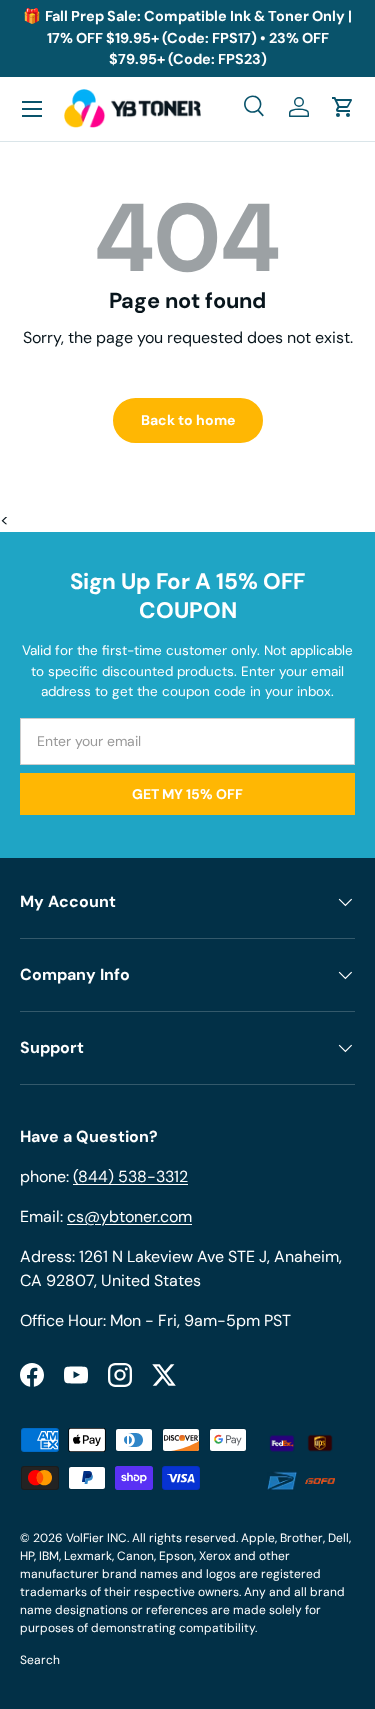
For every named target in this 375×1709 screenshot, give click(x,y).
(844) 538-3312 (130, 1176)
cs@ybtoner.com (129, 1216)
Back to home (188, 420)
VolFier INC (96, 1538)
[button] (343, 107)
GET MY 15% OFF (187, 794)
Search (40, 1660)
